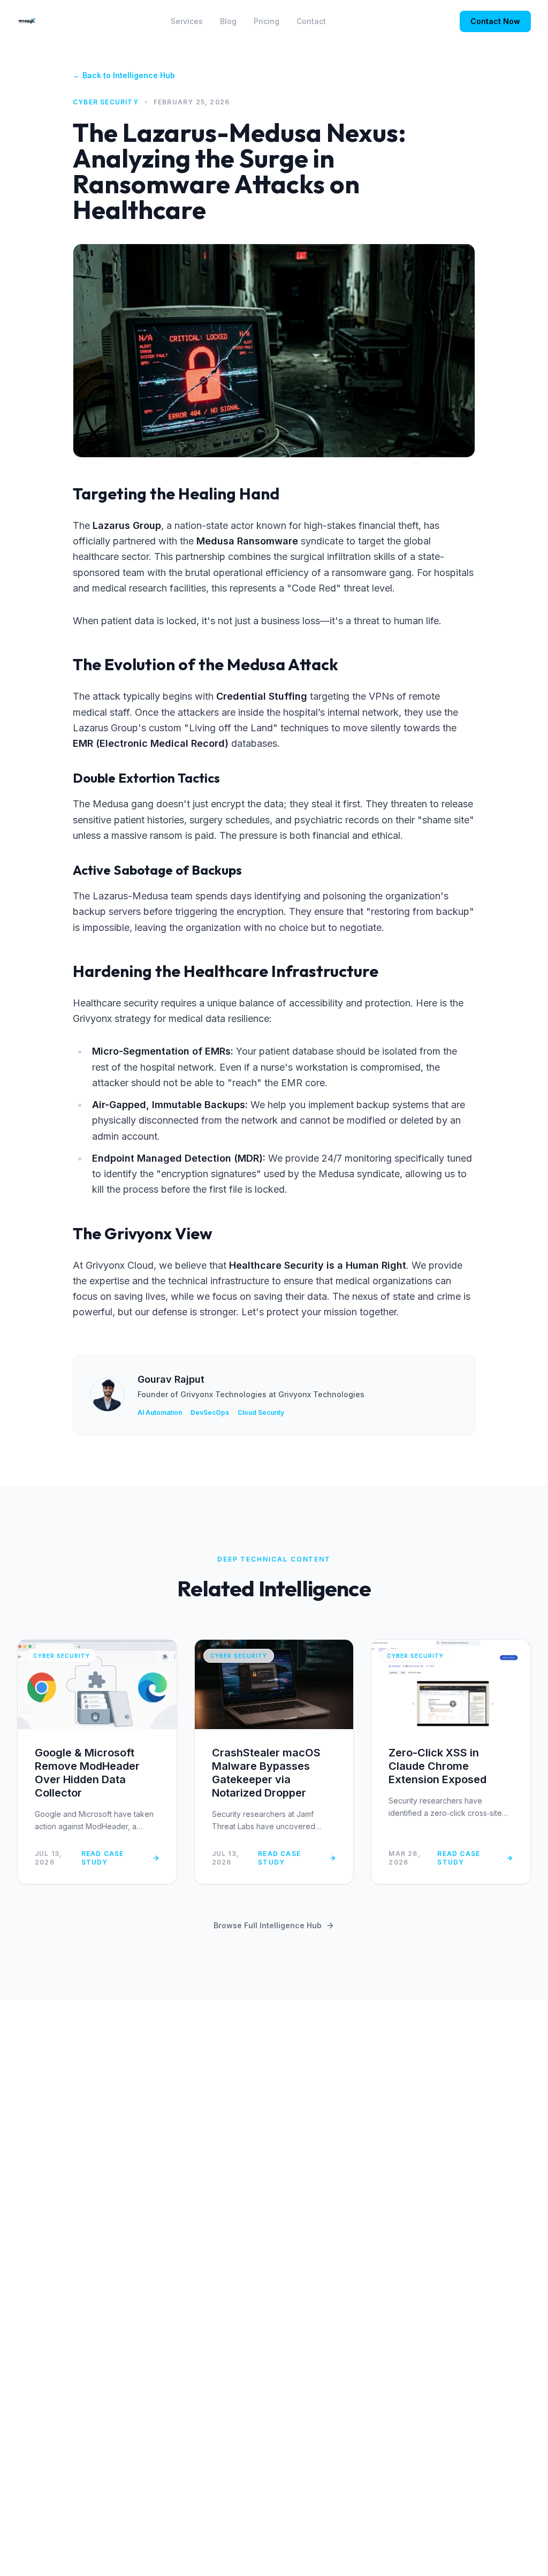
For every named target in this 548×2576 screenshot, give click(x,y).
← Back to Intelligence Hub (124, 75)
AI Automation (160, 1412)
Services (187, 21)
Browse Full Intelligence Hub (268, 1925)
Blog (228, 21)
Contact (311, 21)
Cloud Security (261, 1412)
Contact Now (495, 21)
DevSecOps (210, 1412)
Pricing (267, 21)
